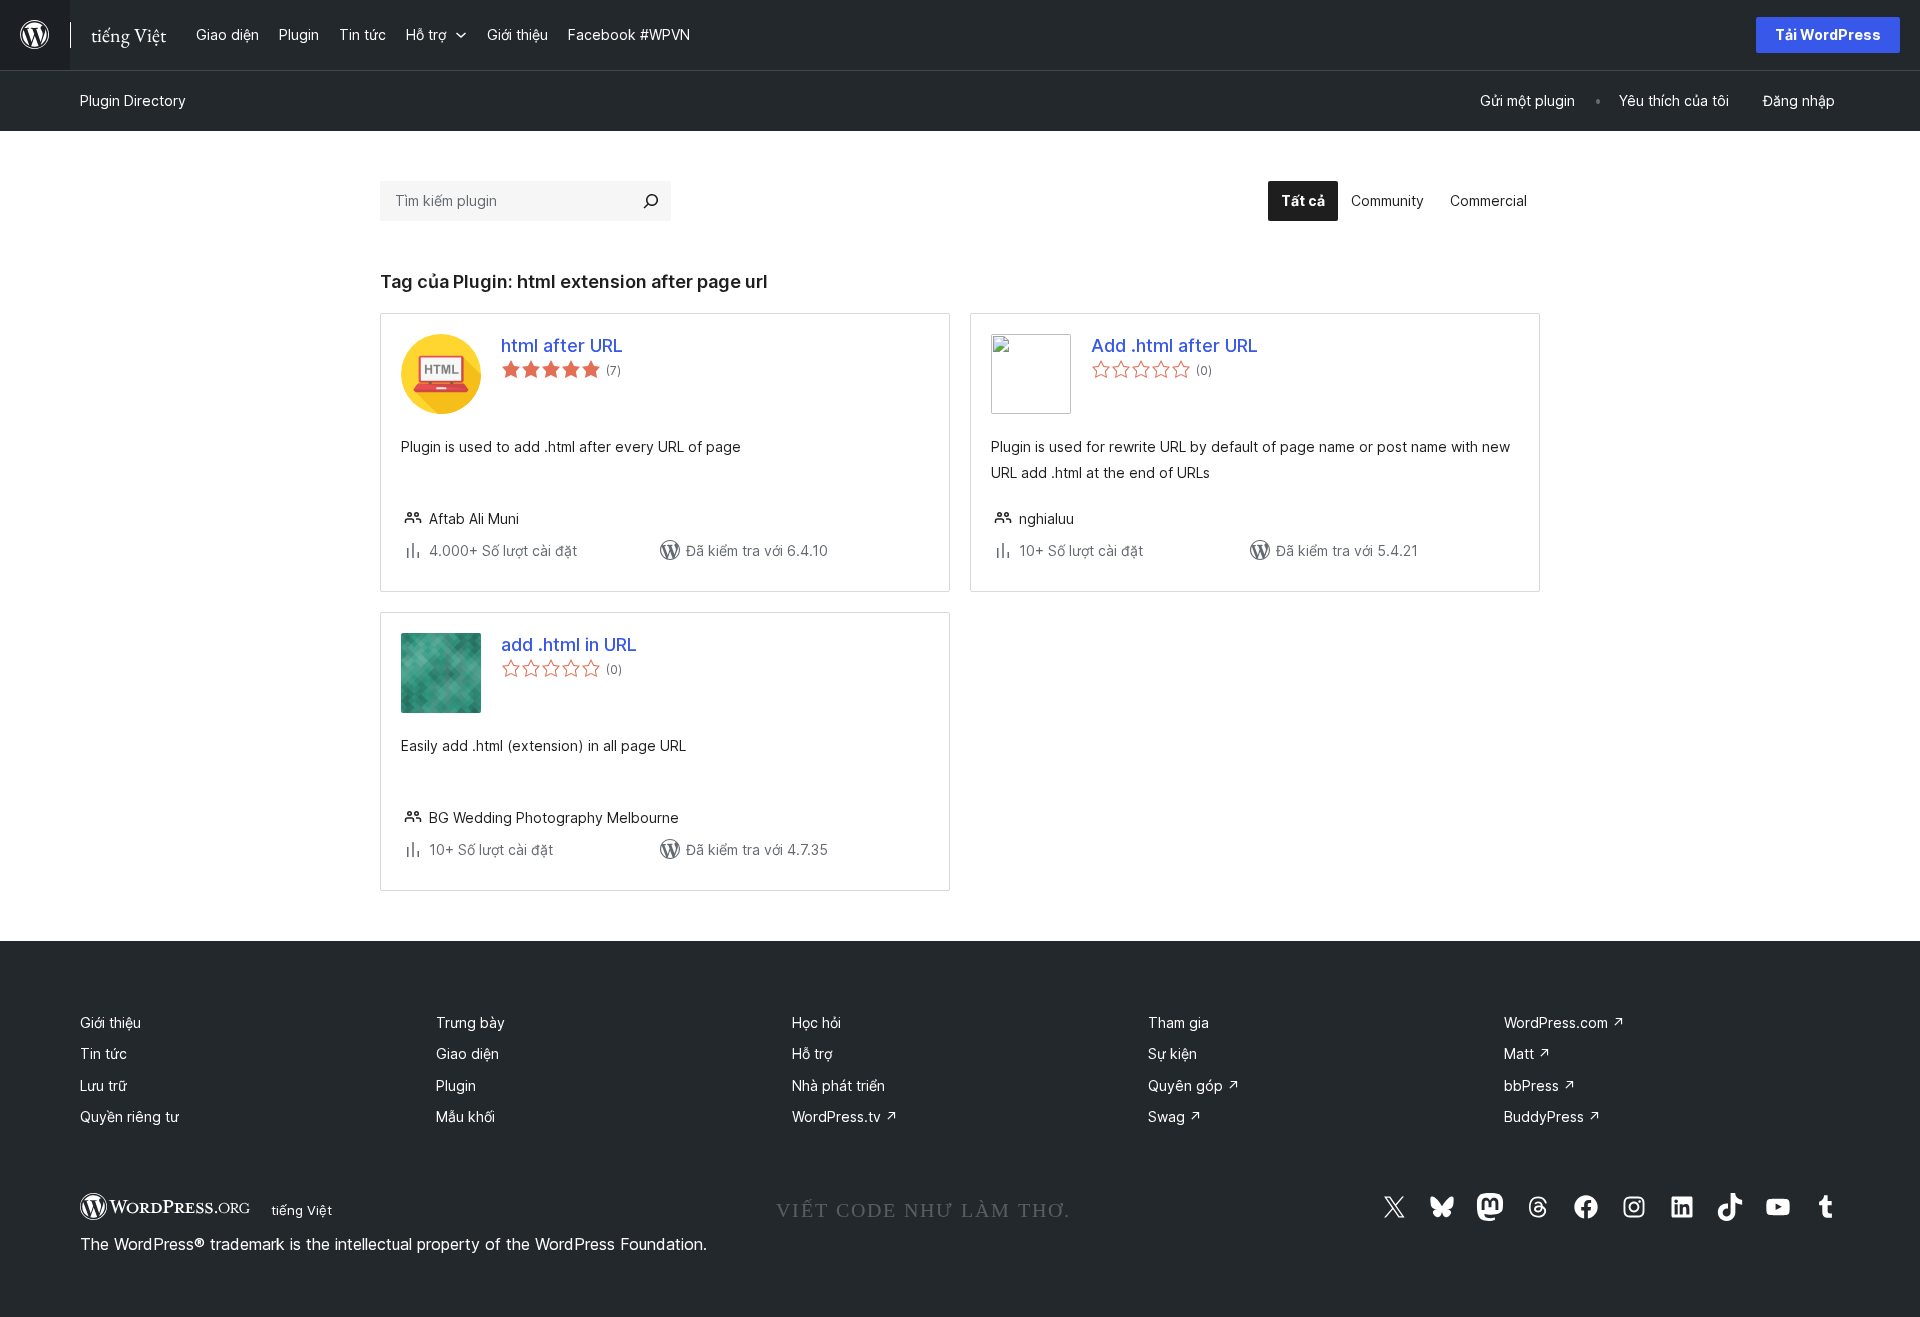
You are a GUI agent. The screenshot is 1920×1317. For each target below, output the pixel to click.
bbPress (1540, 1085)
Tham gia (1178, 1022)
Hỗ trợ (812, 1053)
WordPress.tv (845, 1116)
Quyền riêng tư (129, 1116)
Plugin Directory (133, 100)
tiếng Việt (301, 1210)
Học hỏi (816, 1022)
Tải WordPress (1828, 34)
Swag (1175, 1116)
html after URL (562, 345)
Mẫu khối (465, 1116)
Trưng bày (470, 1022)
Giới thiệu (110, 1022)
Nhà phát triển (838, 1085)
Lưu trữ (103, 1085)
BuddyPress (1552, 1116)
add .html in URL (569, 644)
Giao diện (467, 1053)
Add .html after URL (1174, 345)
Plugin (456, 1085)
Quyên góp (1194, 1085)
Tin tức (103, 1053)
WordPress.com (1564, 1022)
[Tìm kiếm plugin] (651, 201)
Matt (1527, 1053)
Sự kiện (1172, 1053)
